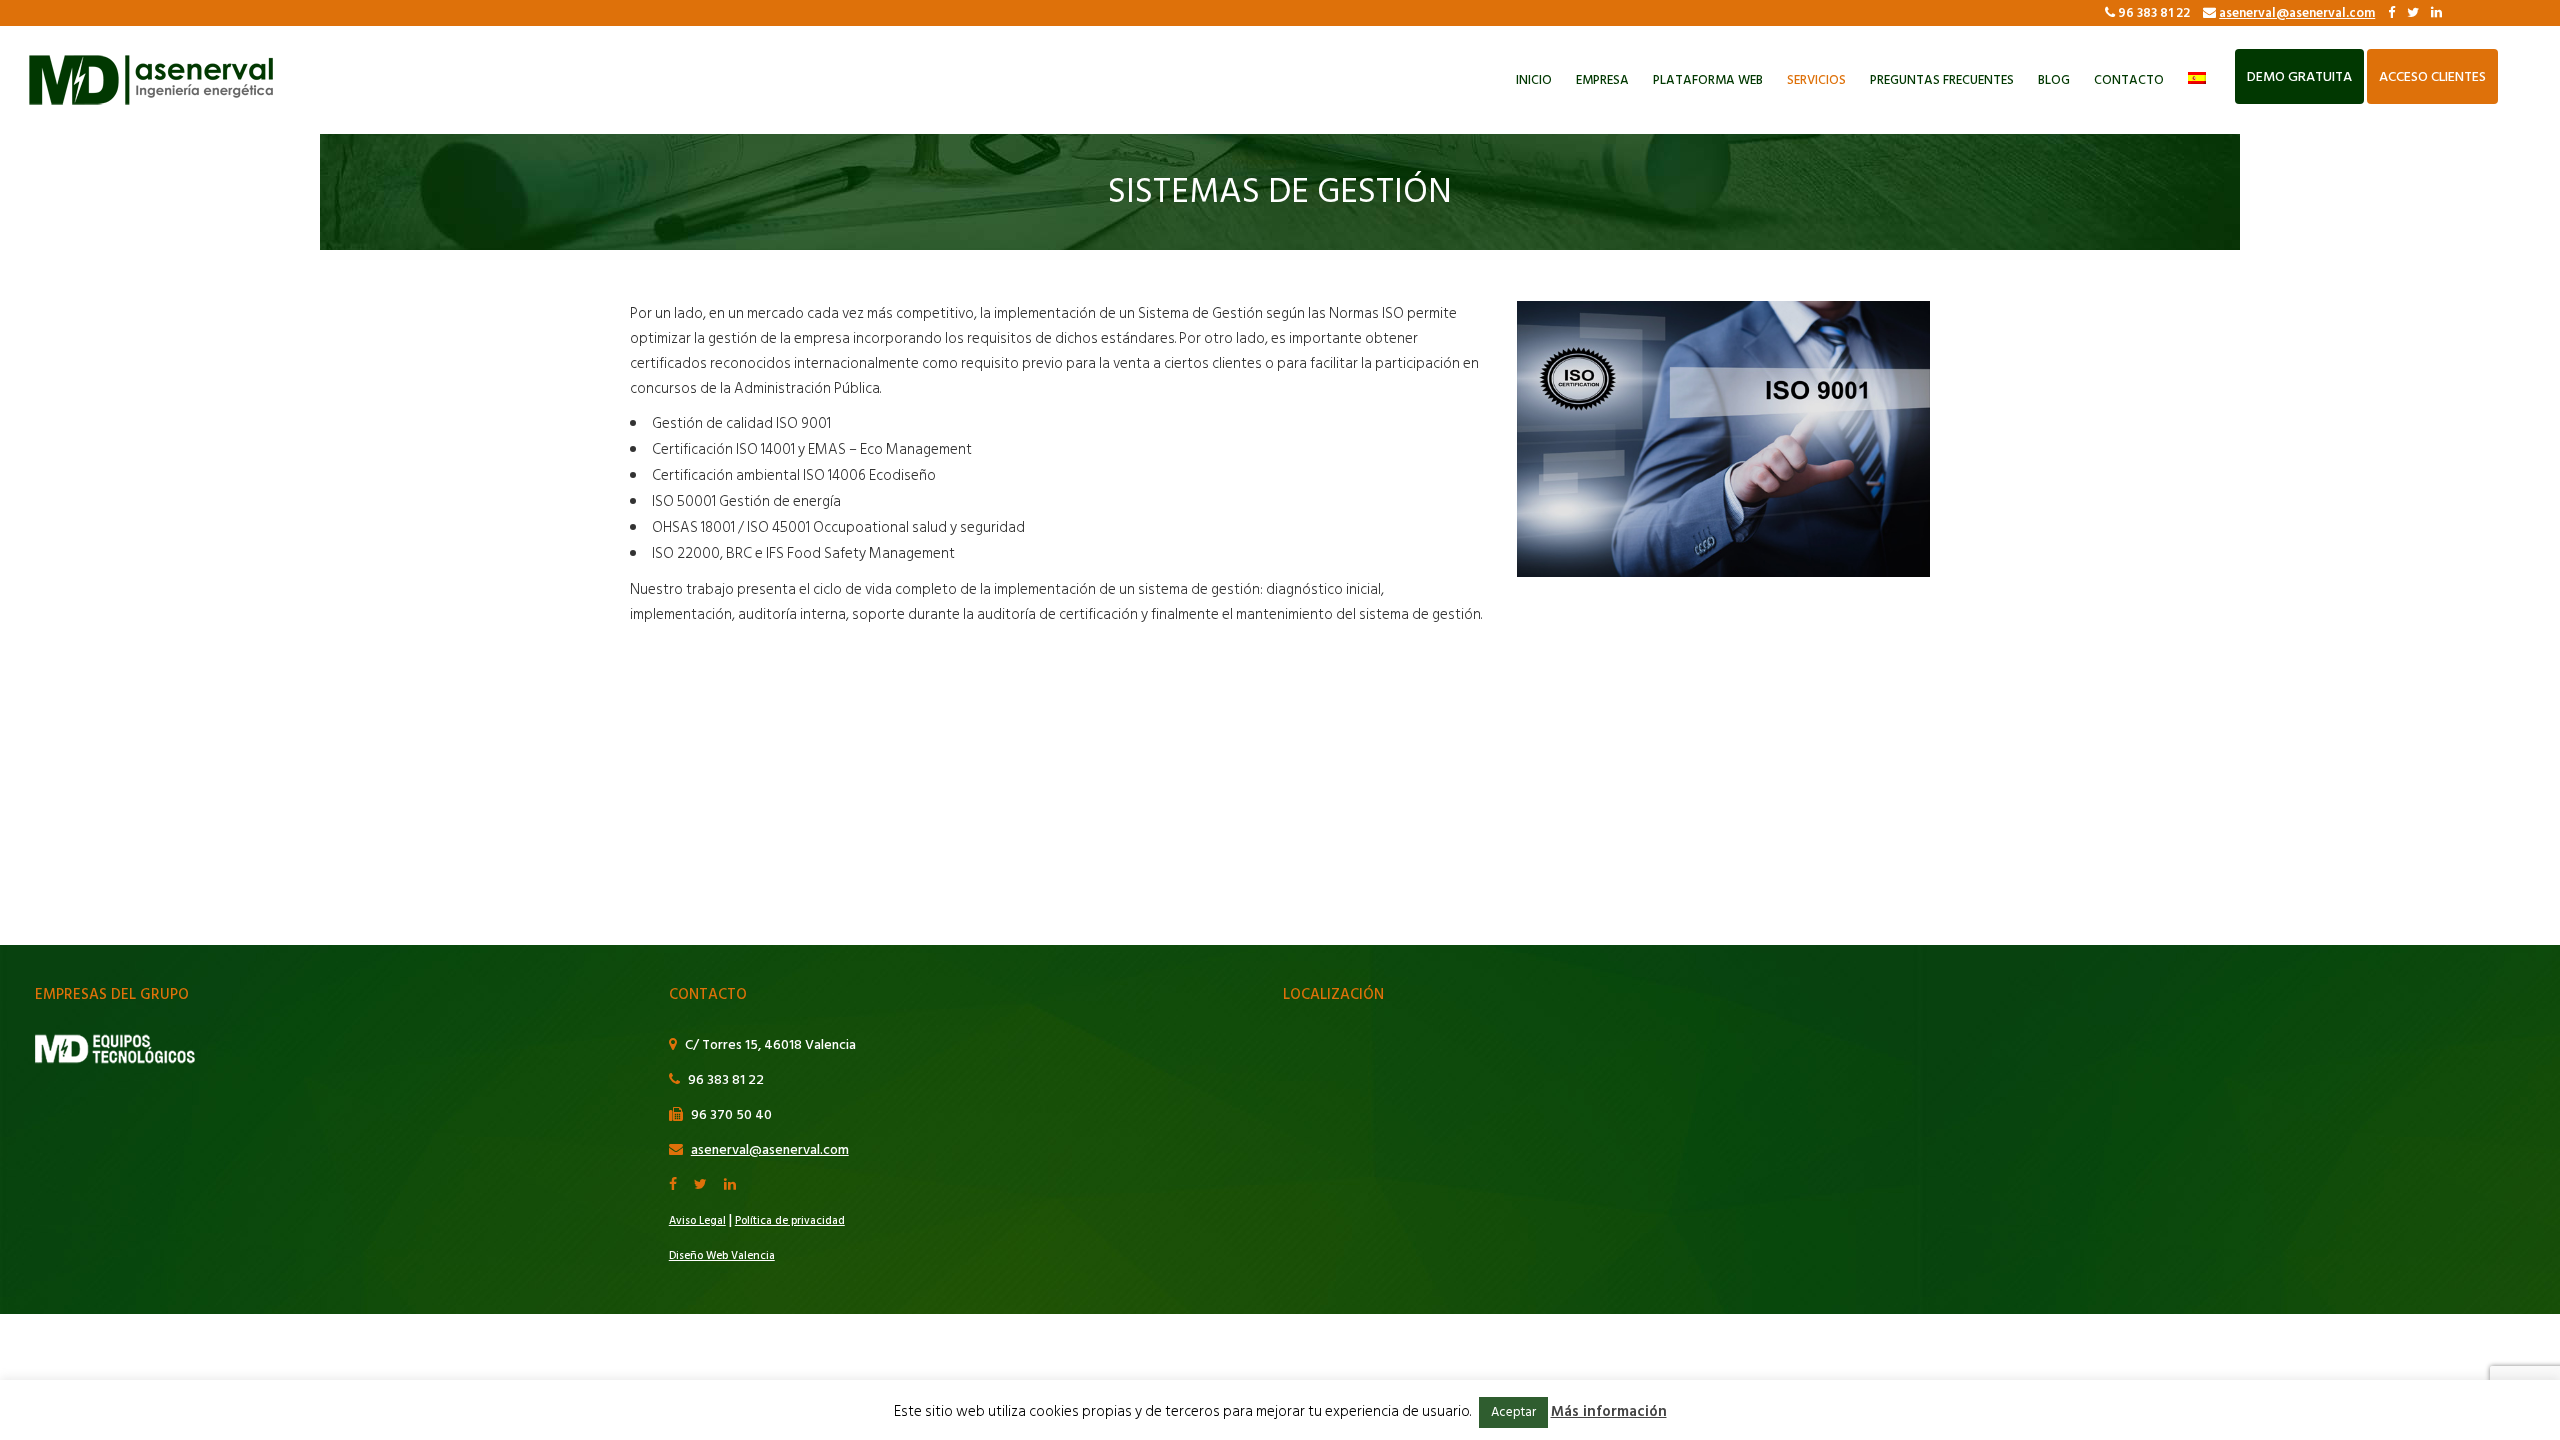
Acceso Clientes (2432, 76)
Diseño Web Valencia (722, 1256)
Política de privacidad (790, 1221)
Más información (1609, 1411)
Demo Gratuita (2299, 76)
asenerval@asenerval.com (2297, 13)
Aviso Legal (697, 1221)
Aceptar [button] (1513, 1412)
